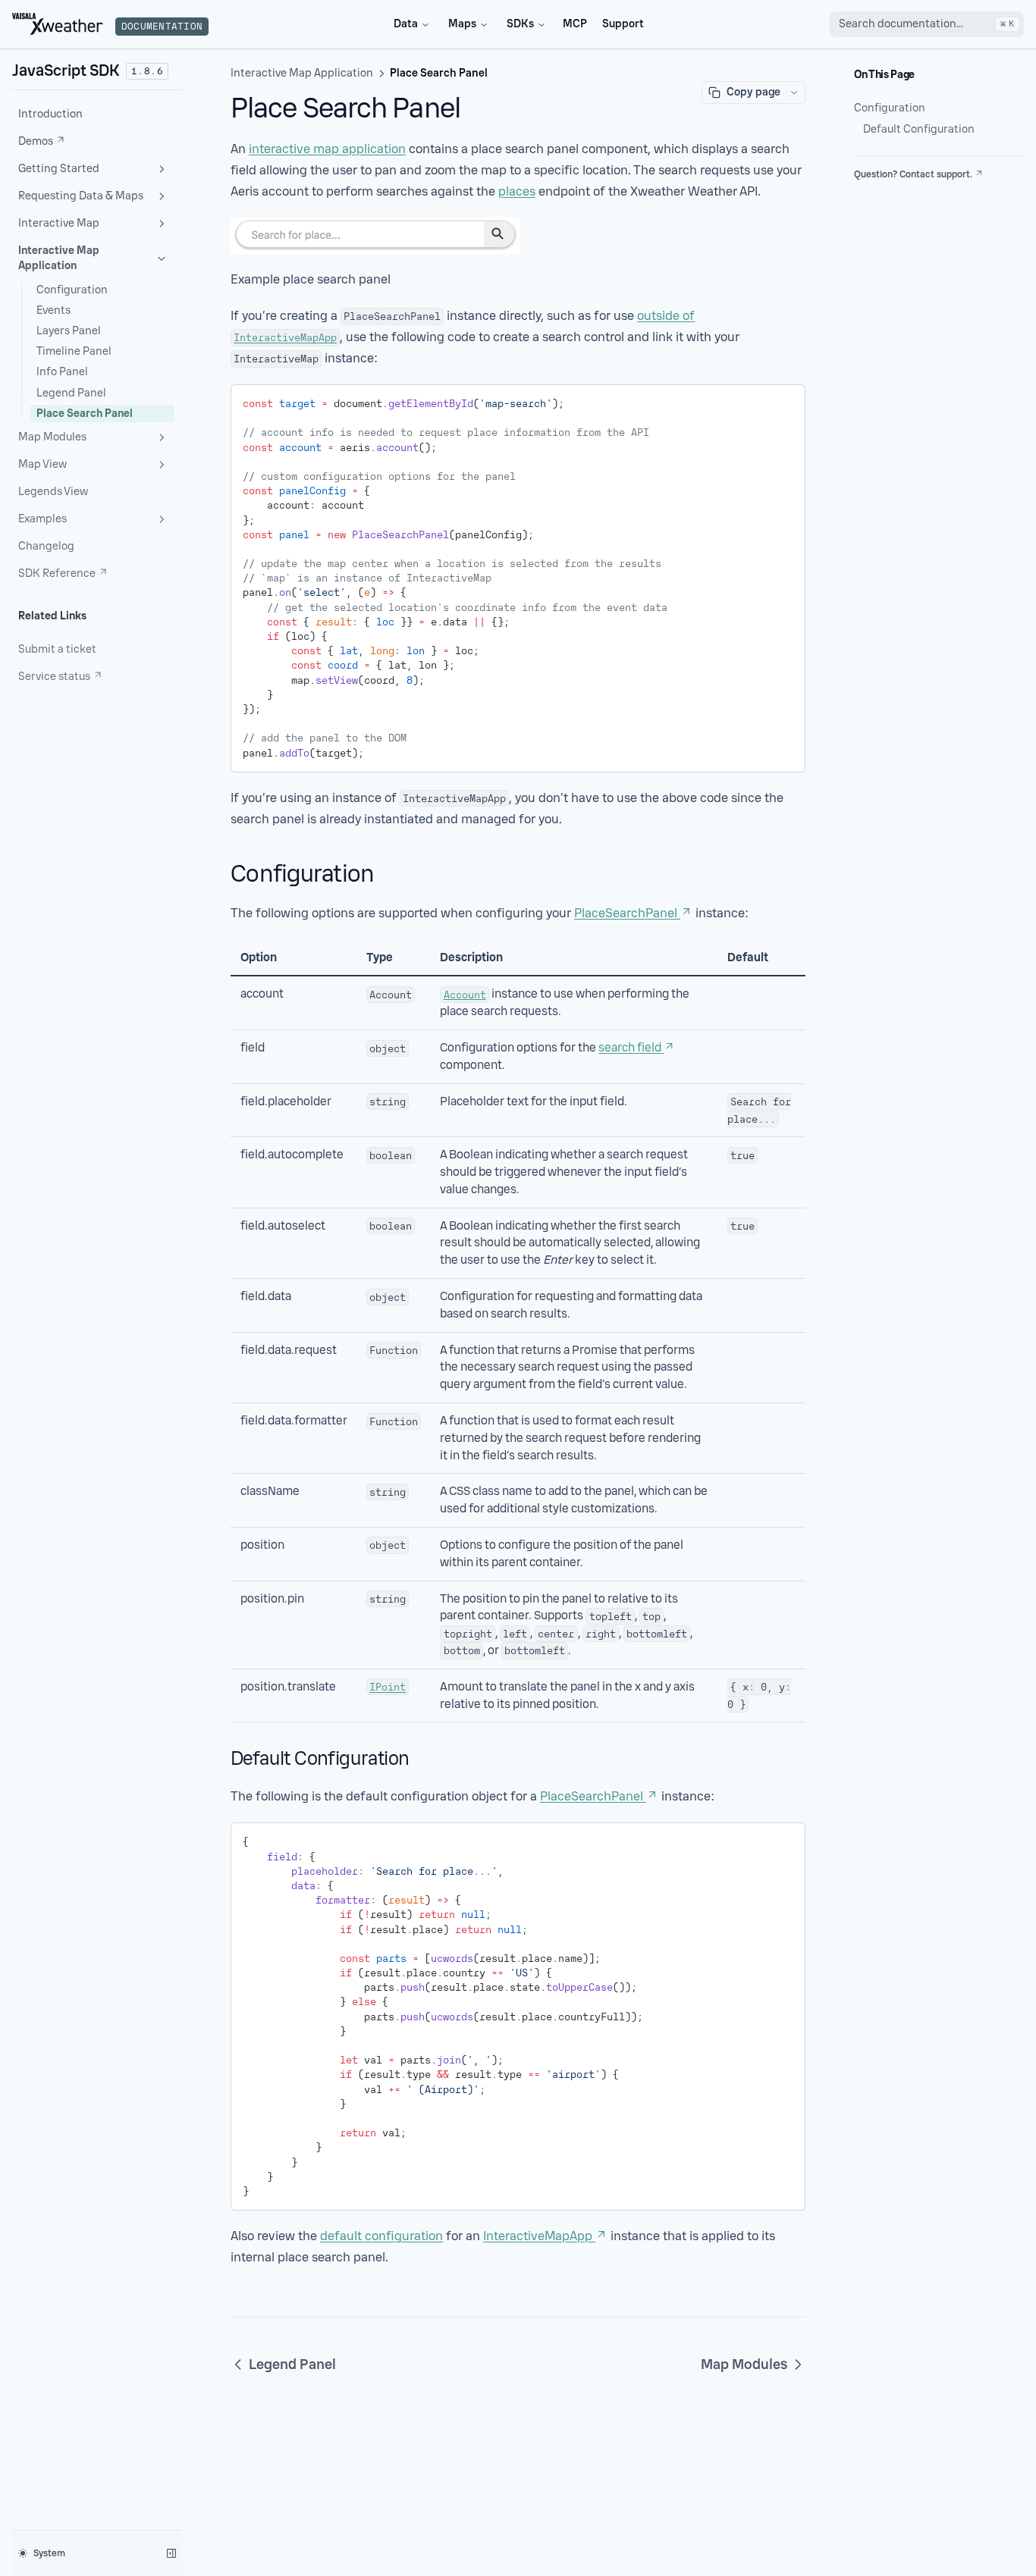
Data (406, 24)
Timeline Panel (74, 351)
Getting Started (59, 169)
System (49, 2553)
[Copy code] (783, 401)
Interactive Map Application (59, 258)
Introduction (50, 114)
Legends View (53, 492)
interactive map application (327, 149)
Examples (42, 519)
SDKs (520, 24)
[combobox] (927, 24)
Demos (36, 141)
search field (630, 1048)
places (517, 191)
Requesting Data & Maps (81, 196)
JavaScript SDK (66, 71)
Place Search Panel (85, 414)
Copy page (753, 92)
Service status (54, 677)
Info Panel (62, 372)
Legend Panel (71, 393)
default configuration (381, 2236)
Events (53, 310)
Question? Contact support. (913, 174)
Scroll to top (880, 193)
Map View (42, 464)
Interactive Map (59, 223)
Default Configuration (919, 129)
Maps (462, 24)
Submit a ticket (57, 649)
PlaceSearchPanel (626, 913)
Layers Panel (69, 331)
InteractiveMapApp (538, 2236)
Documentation (162, 27)
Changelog (46, 546)
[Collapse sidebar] (171, 2553)
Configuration (72, 290)
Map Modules (52, 437)
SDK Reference (57, 573)
